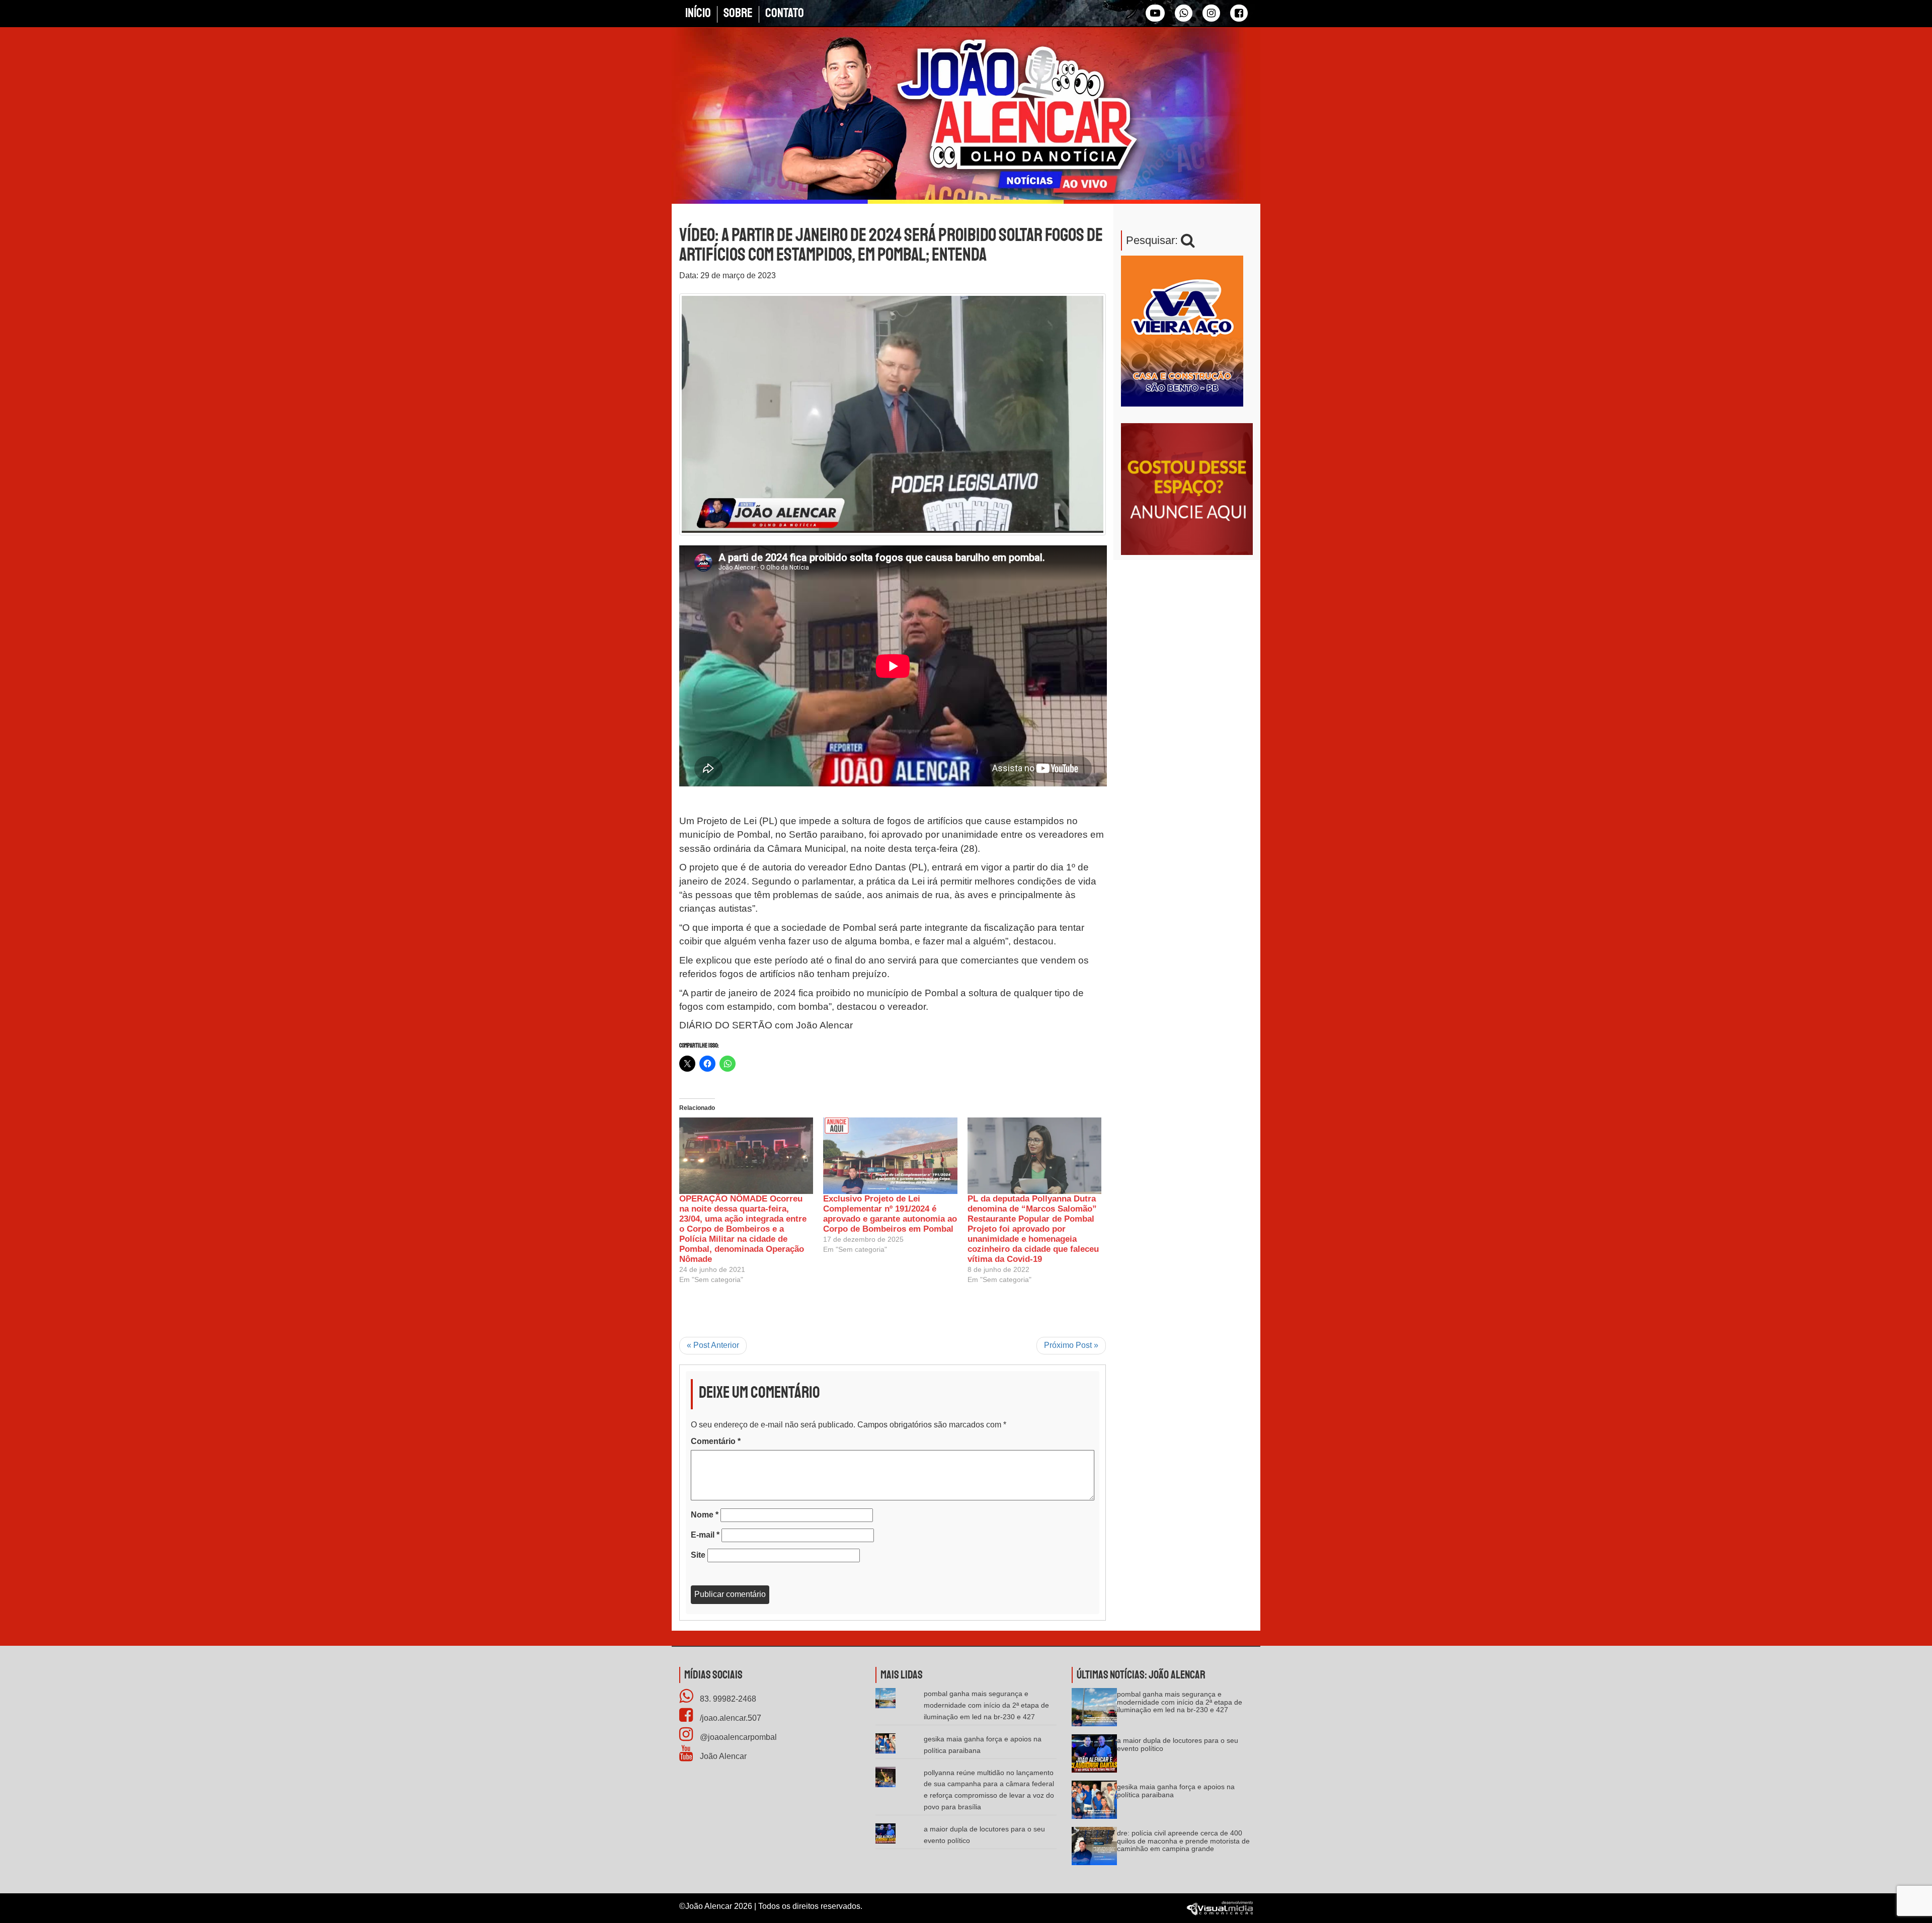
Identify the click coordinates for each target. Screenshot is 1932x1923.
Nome (705, 1515)
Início (698, 13)
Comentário (716, 1441)
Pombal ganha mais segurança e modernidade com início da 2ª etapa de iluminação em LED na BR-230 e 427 (986, 1705)
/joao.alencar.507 (730, 1718)
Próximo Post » (1071, 1345)
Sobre (738, 13)
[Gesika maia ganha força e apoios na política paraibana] (1094, 1804)
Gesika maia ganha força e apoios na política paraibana (1176, 1790)
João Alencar (722, 1756)
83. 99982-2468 (727, 1699)
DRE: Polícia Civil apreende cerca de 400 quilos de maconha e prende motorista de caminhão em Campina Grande (1183, 1841)
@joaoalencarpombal (737, 1737)
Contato (785, 13)
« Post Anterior (713, 1345)
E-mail (705, 1535)
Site (698, 1555)
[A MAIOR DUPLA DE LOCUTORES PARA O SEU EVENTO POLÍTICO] (1094, 1757)
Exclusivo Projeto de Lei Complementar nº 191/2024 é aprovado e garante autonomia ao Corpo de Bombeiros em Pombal (890, 1214)
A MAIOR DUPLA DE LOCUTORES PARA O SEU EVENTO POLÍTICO (1178, 1744)
